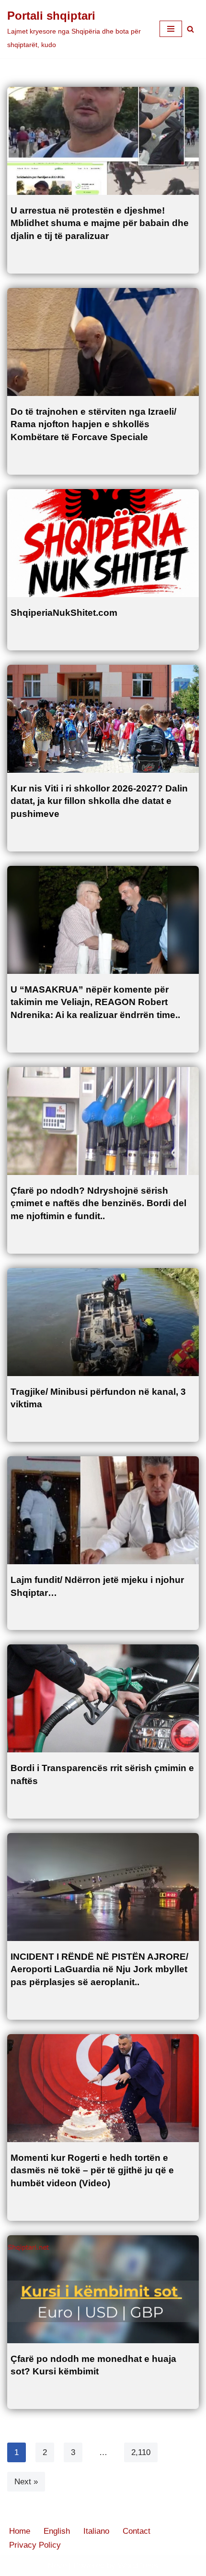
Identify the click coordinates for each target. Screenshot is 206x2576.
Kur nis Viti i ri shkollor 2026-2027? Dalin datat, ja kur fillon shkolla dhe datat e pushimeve (99, 801)
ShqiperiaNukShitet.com (64, 613)
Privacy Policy (35, 2545)
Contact (137, 2531)
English (57, 2531)
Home (20, 2531)
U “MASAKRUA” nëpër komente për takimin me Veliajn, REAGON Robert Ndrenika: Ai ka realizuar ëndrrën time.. (95, 1002)
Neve (57, 2566)
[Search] (190, 29)
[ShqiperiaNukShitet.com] (103, 543)
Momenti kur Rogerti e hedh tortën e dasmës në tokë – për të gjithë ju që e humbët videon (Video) (92, 2170)
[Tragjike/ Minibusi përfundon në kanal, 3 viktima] (103, 1322)
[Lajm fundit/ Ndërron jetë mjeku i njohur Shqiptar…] (103, 1510)
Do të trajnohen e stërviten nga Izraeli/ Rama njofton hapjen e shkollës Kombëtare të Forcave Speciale (93, 424)
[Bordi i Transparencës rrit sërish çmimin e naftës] (103, 1698)
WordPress (138, 2566)
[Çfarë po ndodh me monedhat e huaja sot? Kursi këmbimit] (103, 2289)
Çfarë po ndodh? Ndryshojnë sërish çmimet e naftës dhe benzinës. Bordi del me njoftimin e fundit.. (98, 1203)
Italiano (96, 2531)
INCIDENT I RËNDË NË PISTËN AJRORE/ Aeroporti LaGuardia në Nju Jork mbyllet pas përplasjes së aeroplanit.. (99, 1969)
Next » (26, 2482)
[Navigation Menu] (171, 29)
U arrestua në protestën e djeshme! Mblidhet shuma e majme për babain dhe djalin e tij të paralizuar (100, 223)
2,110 (141, 2452)
